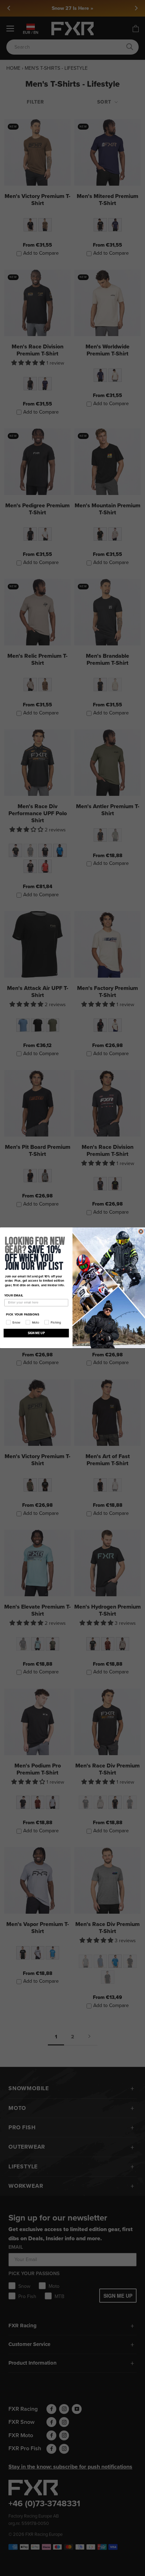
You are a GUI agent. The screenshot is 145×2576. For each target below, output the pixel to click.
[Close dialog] (141, 1231)
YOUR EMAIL (14, 1295)
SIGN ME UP (36, 1333)
